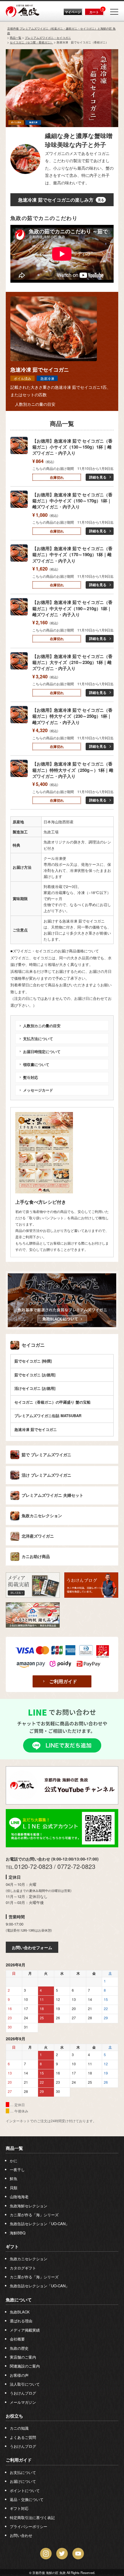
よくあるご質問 (23, 2437)
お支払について (23, 2472)
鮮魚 (14, 2178)
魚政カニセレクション (42, 1516)
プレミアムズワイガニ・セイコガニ (48, 38)
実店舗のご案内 (23, 2357)
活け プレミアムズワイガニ (46, 1475)
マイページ (73, 12)
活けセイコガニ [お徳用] (35, 1388)
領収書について (36, 1064)
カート (94, 12)
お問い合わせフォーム (32, 1947)
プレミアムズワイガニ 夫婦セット (52, 1495)
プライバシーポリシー (29, 2526)
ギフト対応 (19, 2508)
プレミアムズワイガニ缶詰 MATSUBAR (48, 1416)
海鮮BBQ (18, 2233)
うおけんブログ (23, 2393)
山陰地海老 (19, 2197)
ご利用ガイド (63, 1681)
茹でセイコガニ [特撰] (33, 1361)
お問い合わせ (21, 2535)
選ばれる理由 (21, 2321)
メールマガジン (23, 2402)
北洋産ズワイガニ (38, 1536)
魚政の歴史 (19, 2348)
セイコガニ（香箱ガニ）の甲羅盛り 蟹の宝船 (52, 1402)
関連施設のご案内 (25, 2366)
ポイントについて (25, 2490)
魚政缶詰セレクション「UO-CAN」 (40, 2224)
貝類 (14, 2188)
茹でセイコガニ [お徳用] (35, 1375)
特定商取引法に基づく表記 (32, 2517)
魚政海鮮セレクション (29, 2206)
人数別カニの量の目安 (35, 404)
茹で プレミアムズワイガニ (46, 1455)
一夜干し (17, 2170)
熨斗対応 (31, 1077)
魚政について (19, 2300)
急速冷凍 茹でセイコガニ (36, 1429)
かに (14, 2161)
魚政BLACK (20, 2312)
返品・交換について (27, 2499)
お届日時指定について (42, 1051)
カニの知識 (19, 2428)
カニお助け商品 (36, 1557)
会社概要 (17, 2339)
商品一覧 (16, 38)
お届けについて (23, 2481)
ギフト (12, 2246)
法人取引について (25, 2384)
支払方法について (38, 1039)
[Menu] (114, 12)
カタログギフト (23, 2268)
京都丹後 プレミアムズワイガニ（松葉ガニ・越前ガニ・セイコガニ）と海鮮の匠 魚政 (61, 31)
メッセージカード (38, 1090)
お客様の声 (19, 2375)
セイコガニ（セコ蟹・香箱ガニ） (31, 42)
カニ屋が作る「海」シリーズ (34, 2215)
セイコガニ (33, 1345)
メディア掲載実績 (25, 2330)
